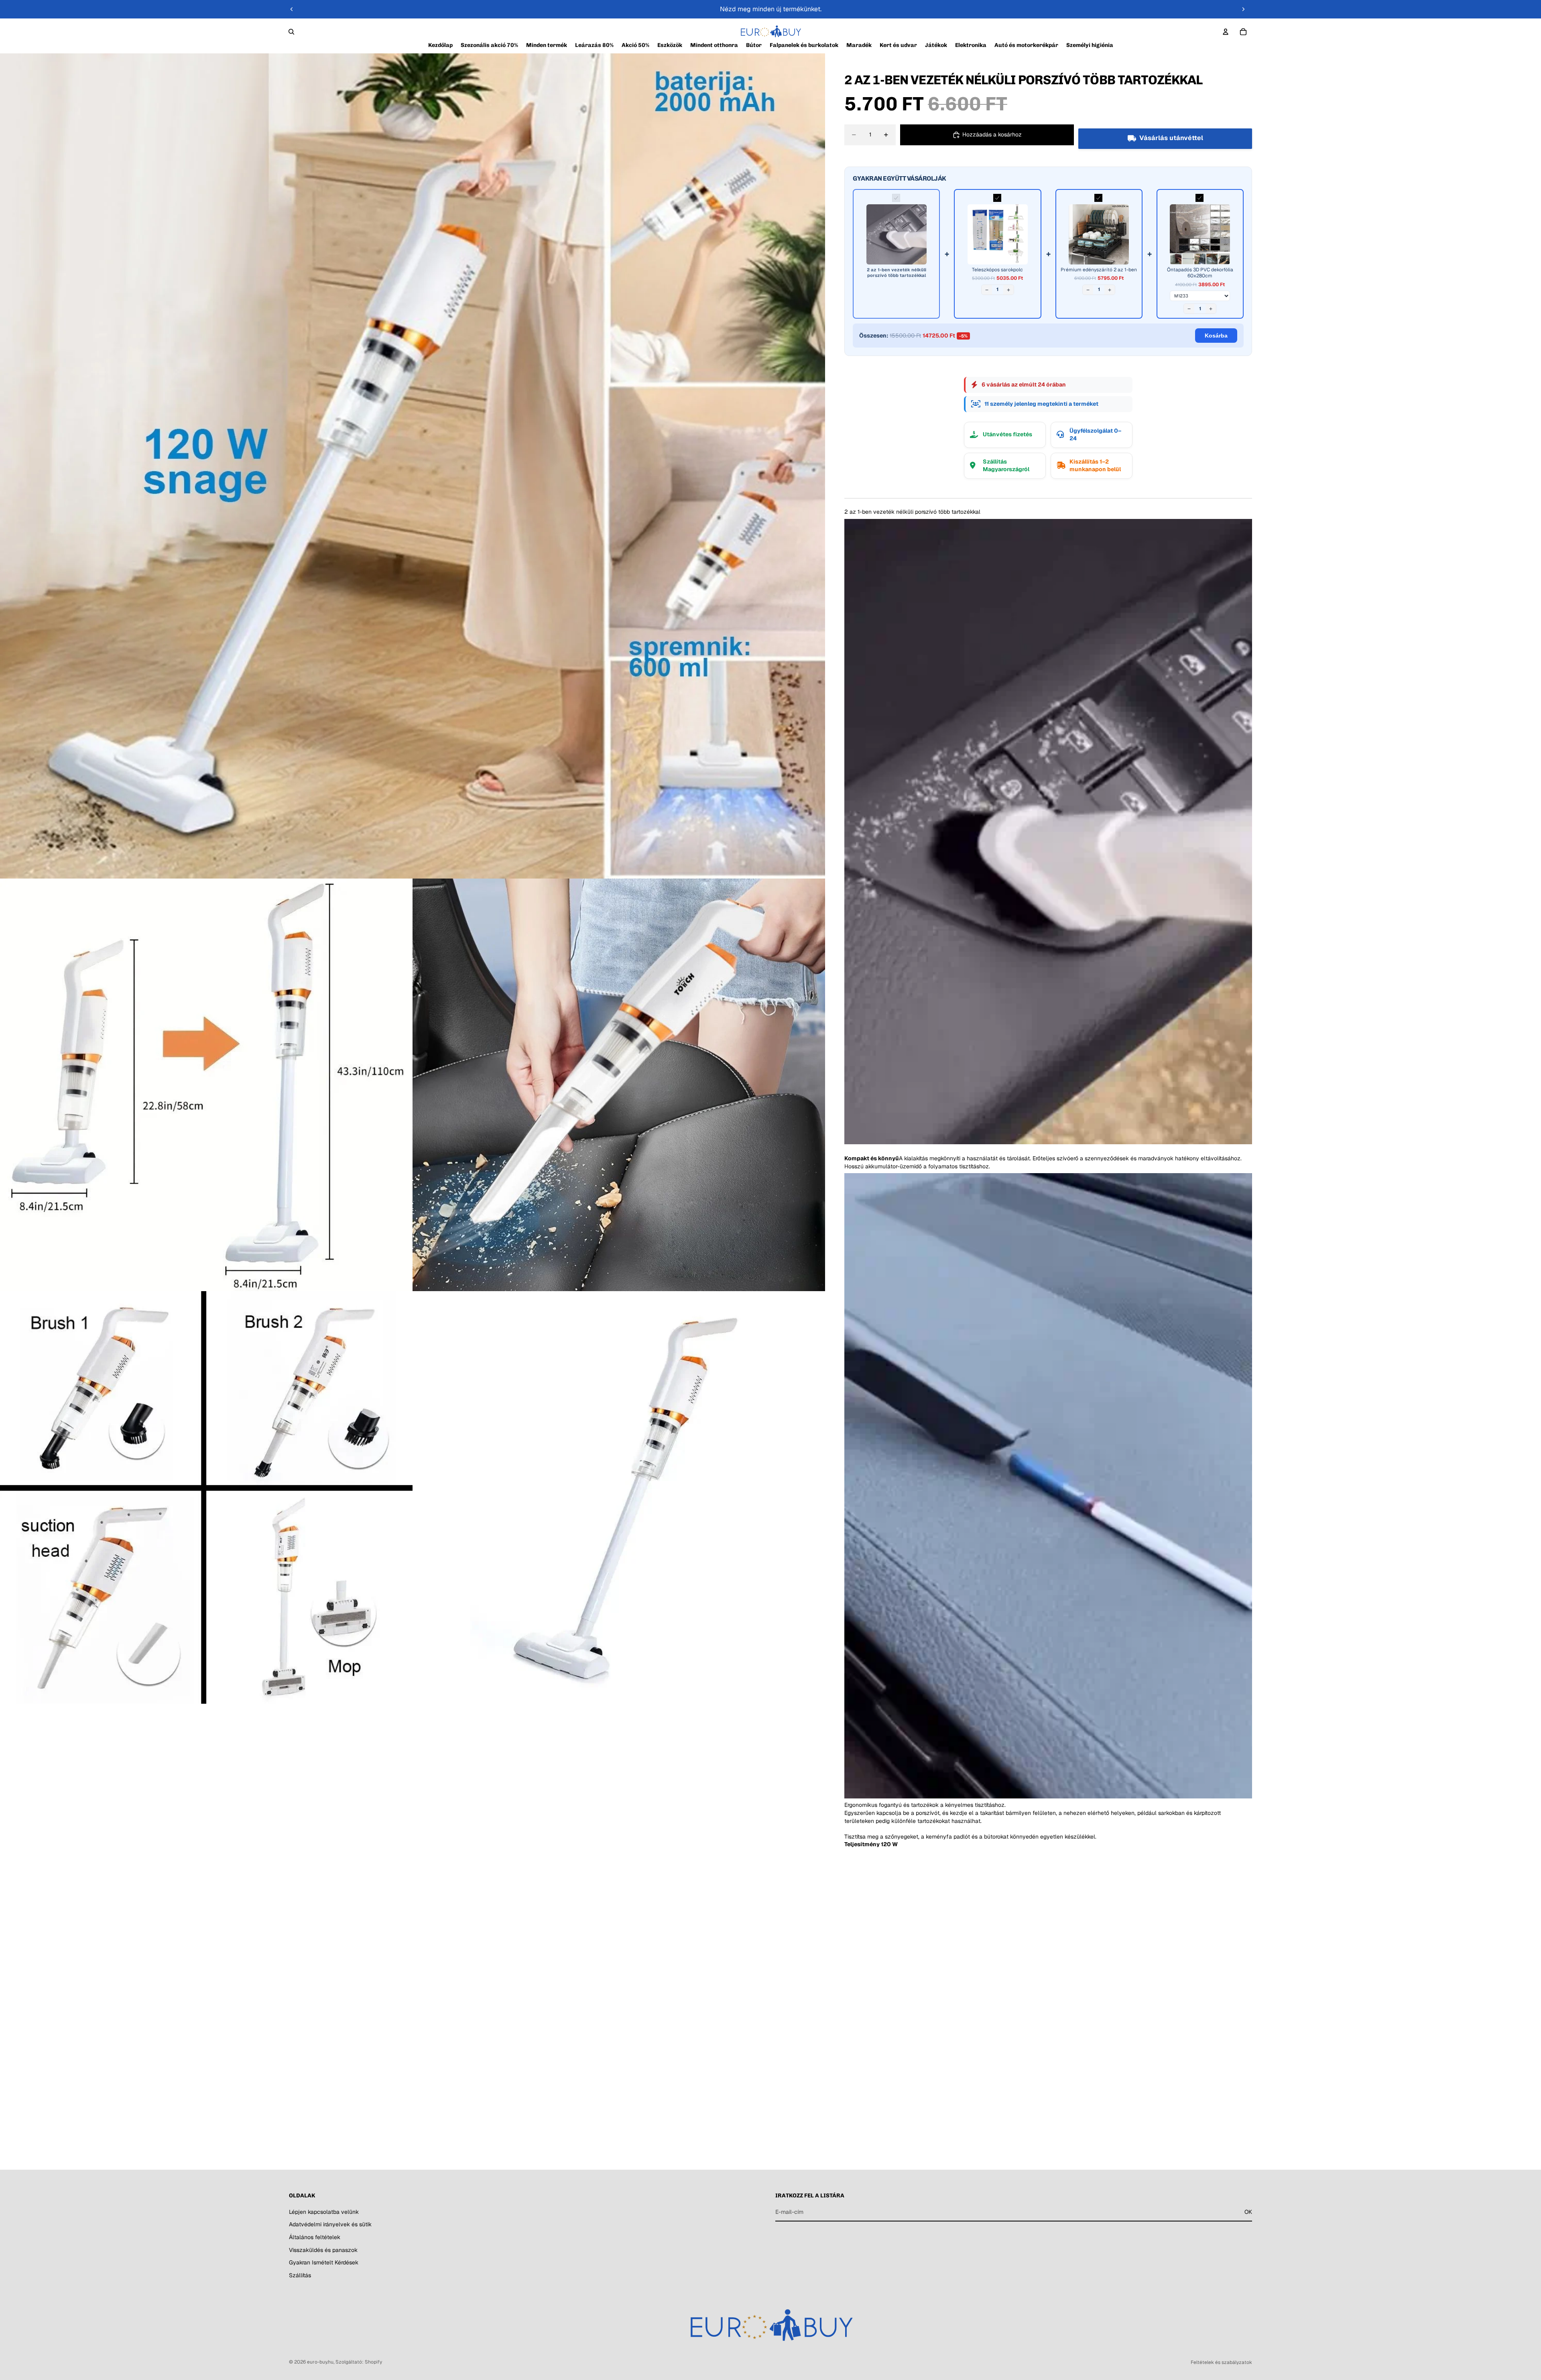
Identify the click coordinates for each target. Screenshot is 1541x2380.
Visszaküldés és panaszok (323, 2250)
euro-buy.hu (320, 2362)
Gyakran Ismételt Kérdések (324, 2262)
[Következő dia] (1243, 9)
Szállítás (300, 2275)
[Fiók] (1226, 32)
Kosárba (1216, 336)
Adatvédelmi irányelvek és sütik (330, 2224)
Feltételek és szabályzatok (1221, 2362)
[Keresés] (291, 32)
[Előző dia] (292, 9)
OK (1248, 2211)
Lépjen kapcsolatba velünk (324, 2211)
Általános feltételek (315, 2237)
